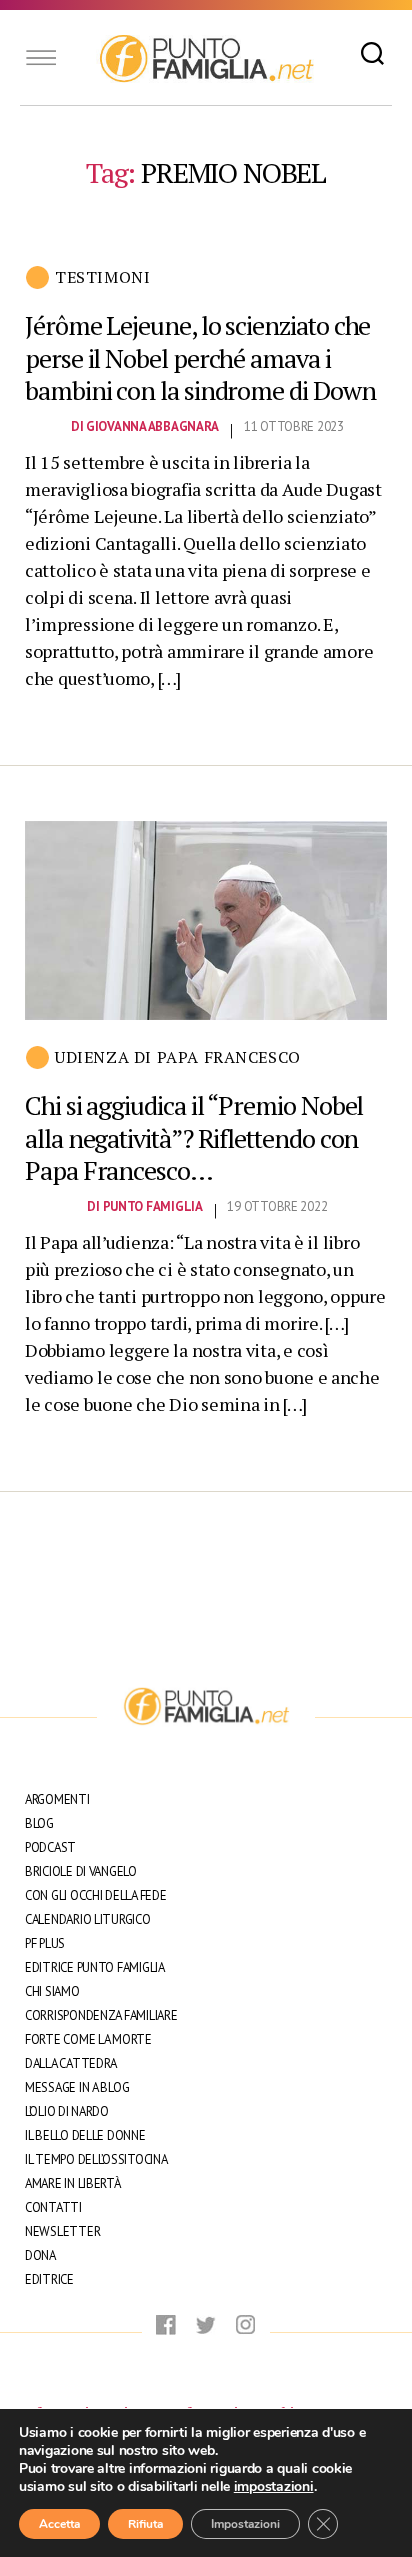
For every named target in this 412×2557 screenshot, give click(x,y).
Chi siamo (52, 1991)
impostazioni (274, 2487)
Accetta (59, 2524)
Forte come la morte (88, 2039)
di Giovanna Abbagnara (145, 426)
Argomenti (57, 1799)
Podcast (50, 1847)
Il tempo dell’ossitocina (96, 2159)
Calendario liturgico (88, 1919)
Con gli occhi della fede (96, 1895)
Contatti (53, 2207)
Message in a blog (77, 2087)
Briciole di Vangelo (81, 1871)
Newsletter (62, 2231)
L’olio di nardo (67, 2111)
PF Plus (45, 1943)
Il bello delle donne (85, 2135)
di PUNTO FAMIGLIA (144, 1206)
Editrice (49, 2279)
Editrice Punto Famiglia (95, 1967)
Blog (39, 1823)
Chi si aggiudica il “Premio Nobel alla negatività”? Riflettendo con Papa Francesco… (194, 1137)
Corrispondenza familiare (101, 2015)
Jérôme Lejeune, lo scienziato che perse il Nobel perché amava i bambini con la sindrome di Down (200, 357)
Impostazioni (245, 2524)
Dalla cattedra (71, 2063)
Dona (40, 2255)
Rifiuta (145, 2524)
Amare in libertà (73, 2183)
